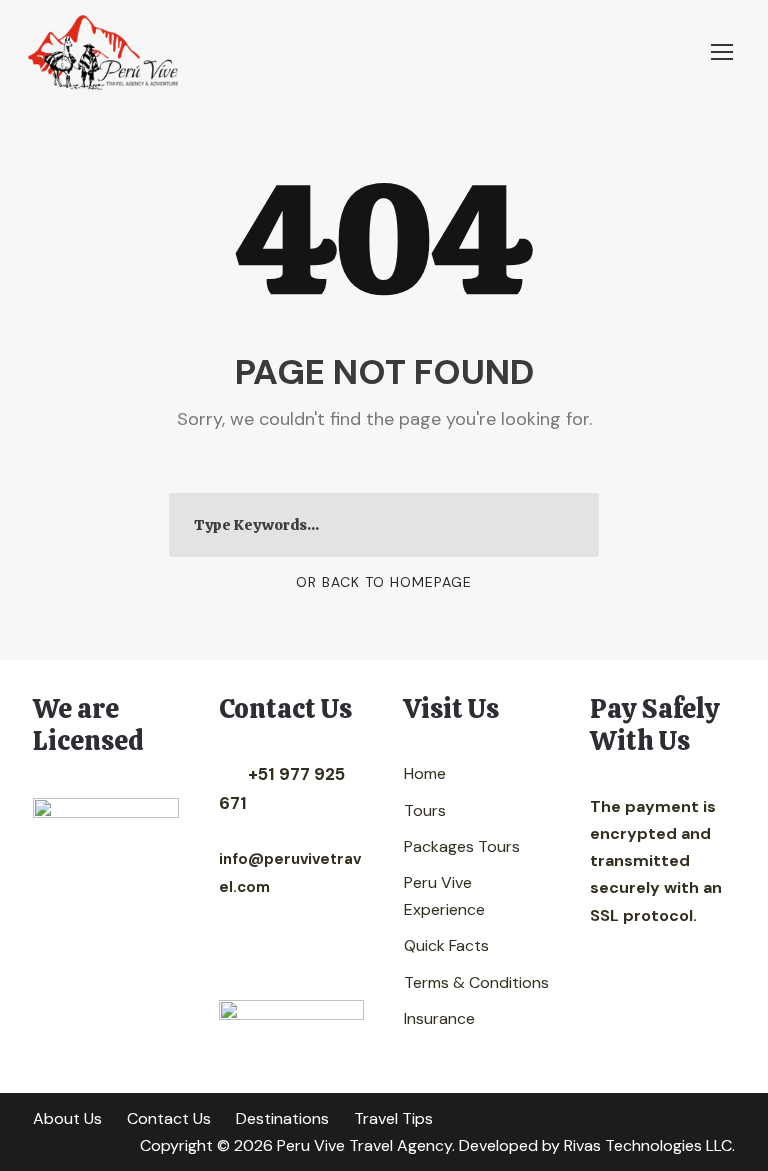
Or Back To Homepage (384, 582)
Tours (425, 810)
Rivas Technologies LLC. (649, 1145)
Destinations (282, 1118)
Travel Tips (393, 1118)
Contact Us (169, 1118)
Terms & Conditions (476, 982)
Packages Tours (462, 846)
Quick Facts (446, 945)
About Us (67, 1118)
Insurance (439, 1018)
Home (425, 773)
